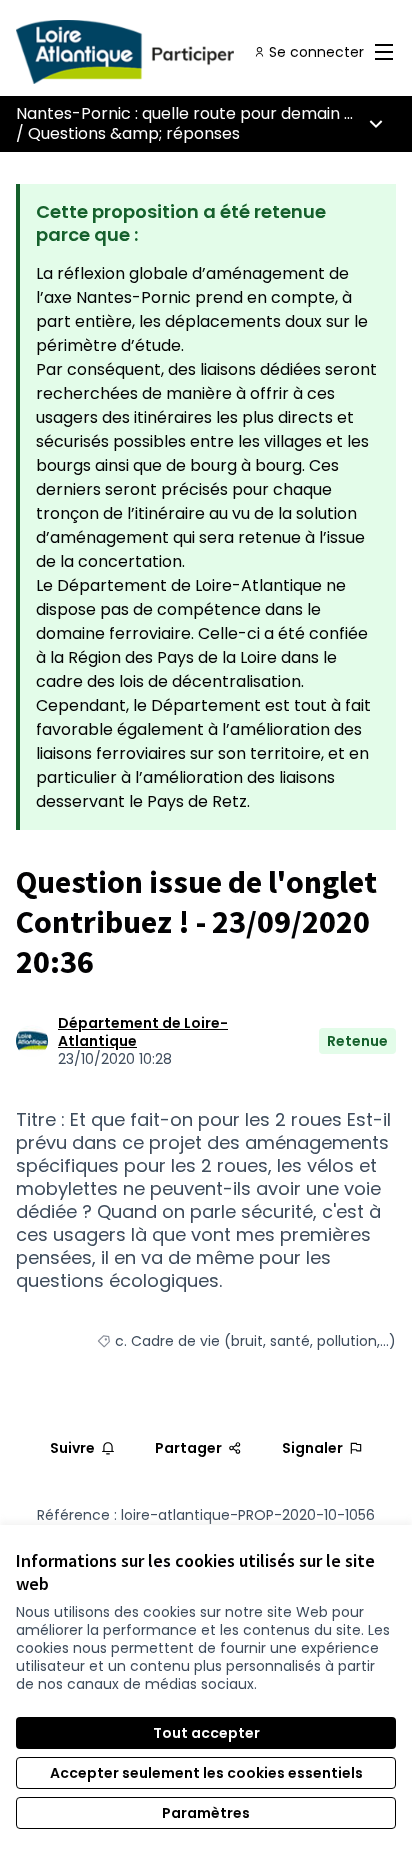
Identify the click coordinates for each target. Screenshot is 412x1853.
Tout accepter (206, 1733)
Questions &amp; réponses (134, 133)
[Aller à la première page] (156, 52)
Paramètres (206, 1813)
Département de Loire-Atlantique (143, 1032)
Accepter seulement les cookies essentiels (206, 1773)
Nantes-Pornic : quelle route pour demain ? (184, 113)
